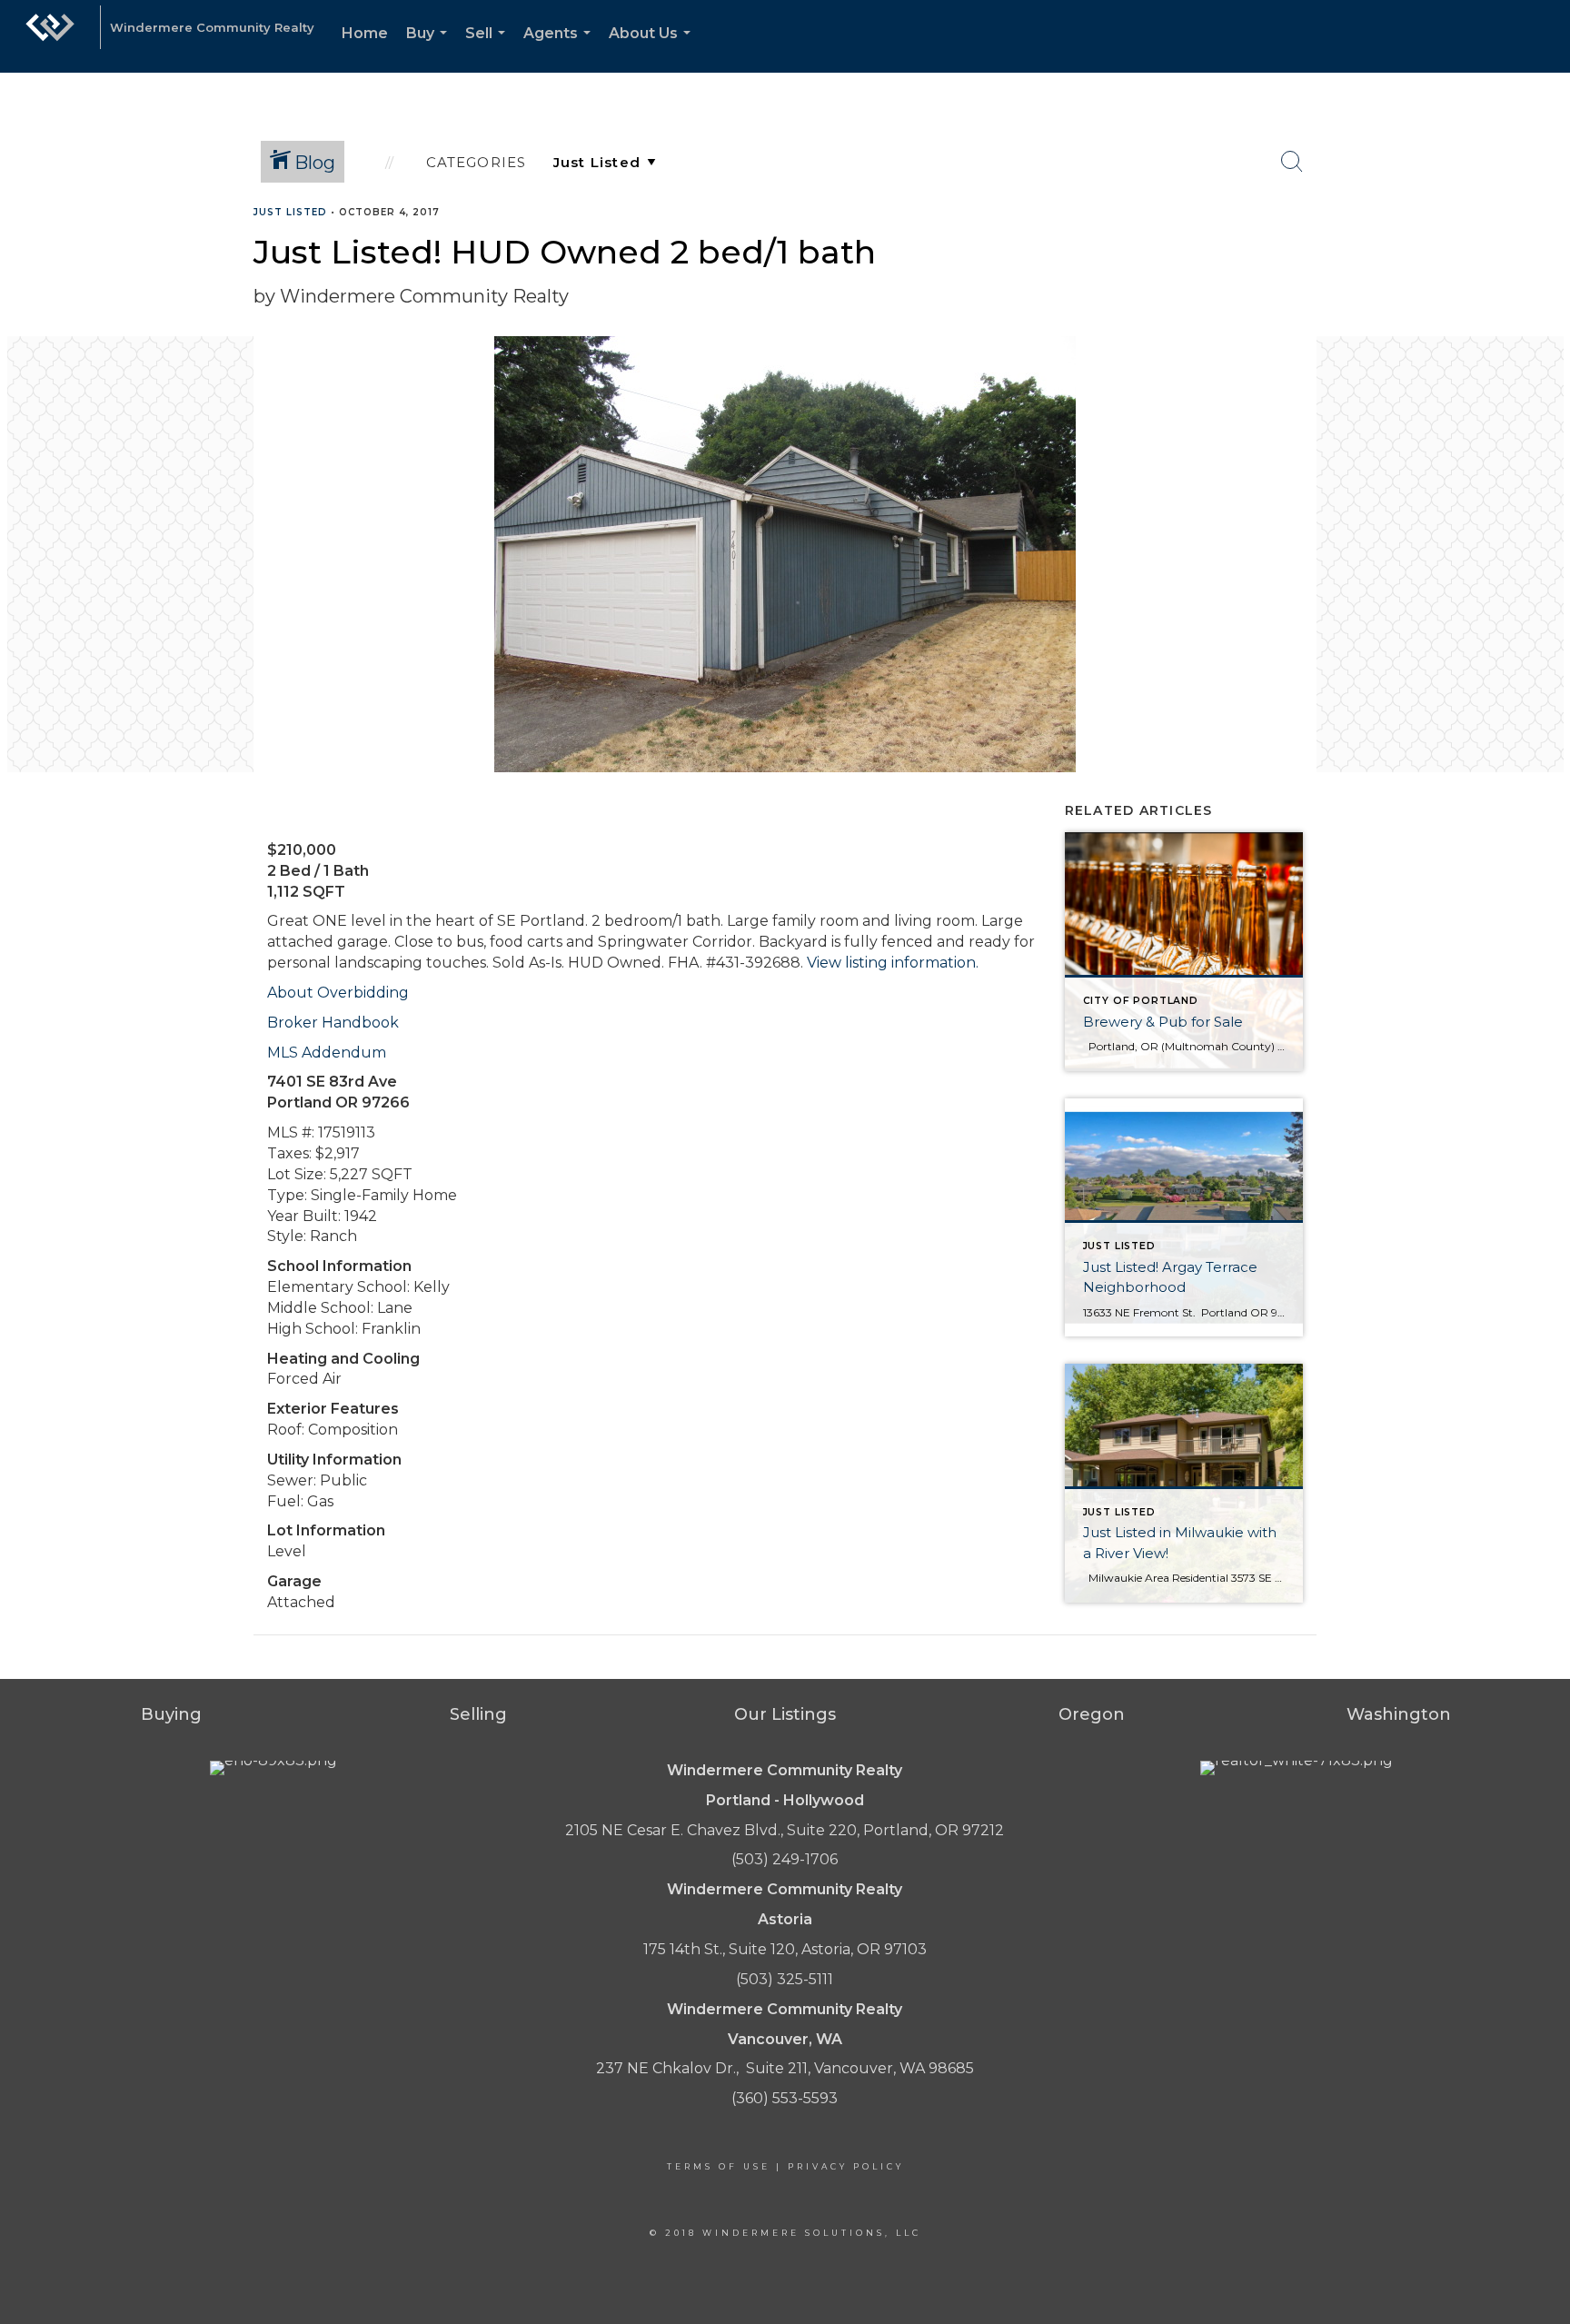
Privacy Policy (846, 2166)
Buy (430, 49)
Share (1541, 248)
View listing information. (893, 963)
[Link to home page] (50, 36)
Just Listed (290, 212)
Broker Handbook (333, 1023)
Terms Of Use (719, 2166)
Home (365, 33)
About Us (653, 49)
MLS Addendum (327, 1053)
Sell (489, 49)
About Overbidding (338, 993)
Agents (561, 49)
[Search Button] (1292, 162)
